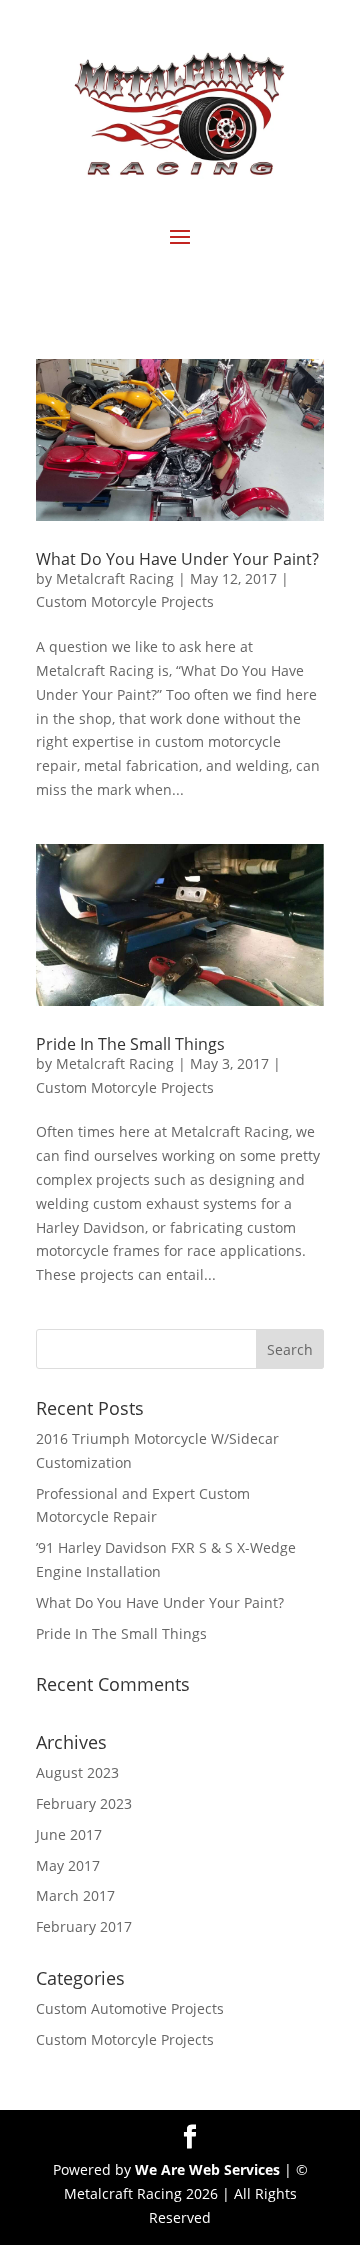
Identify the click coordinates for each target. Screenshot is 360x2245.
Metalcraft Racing (115, 578)
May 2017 (68, 1865)
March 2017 (75, 1895)
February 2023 (84, 1803)
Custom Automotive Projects (130, 2008)
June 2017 (69, 1834)
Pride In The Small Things (130, 1044)
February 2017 (84, 1926)
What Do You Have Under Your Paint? (177, 559)
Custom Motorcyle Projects (125, 601)
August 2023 (77, 1772)
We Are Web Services (207, 2169)
